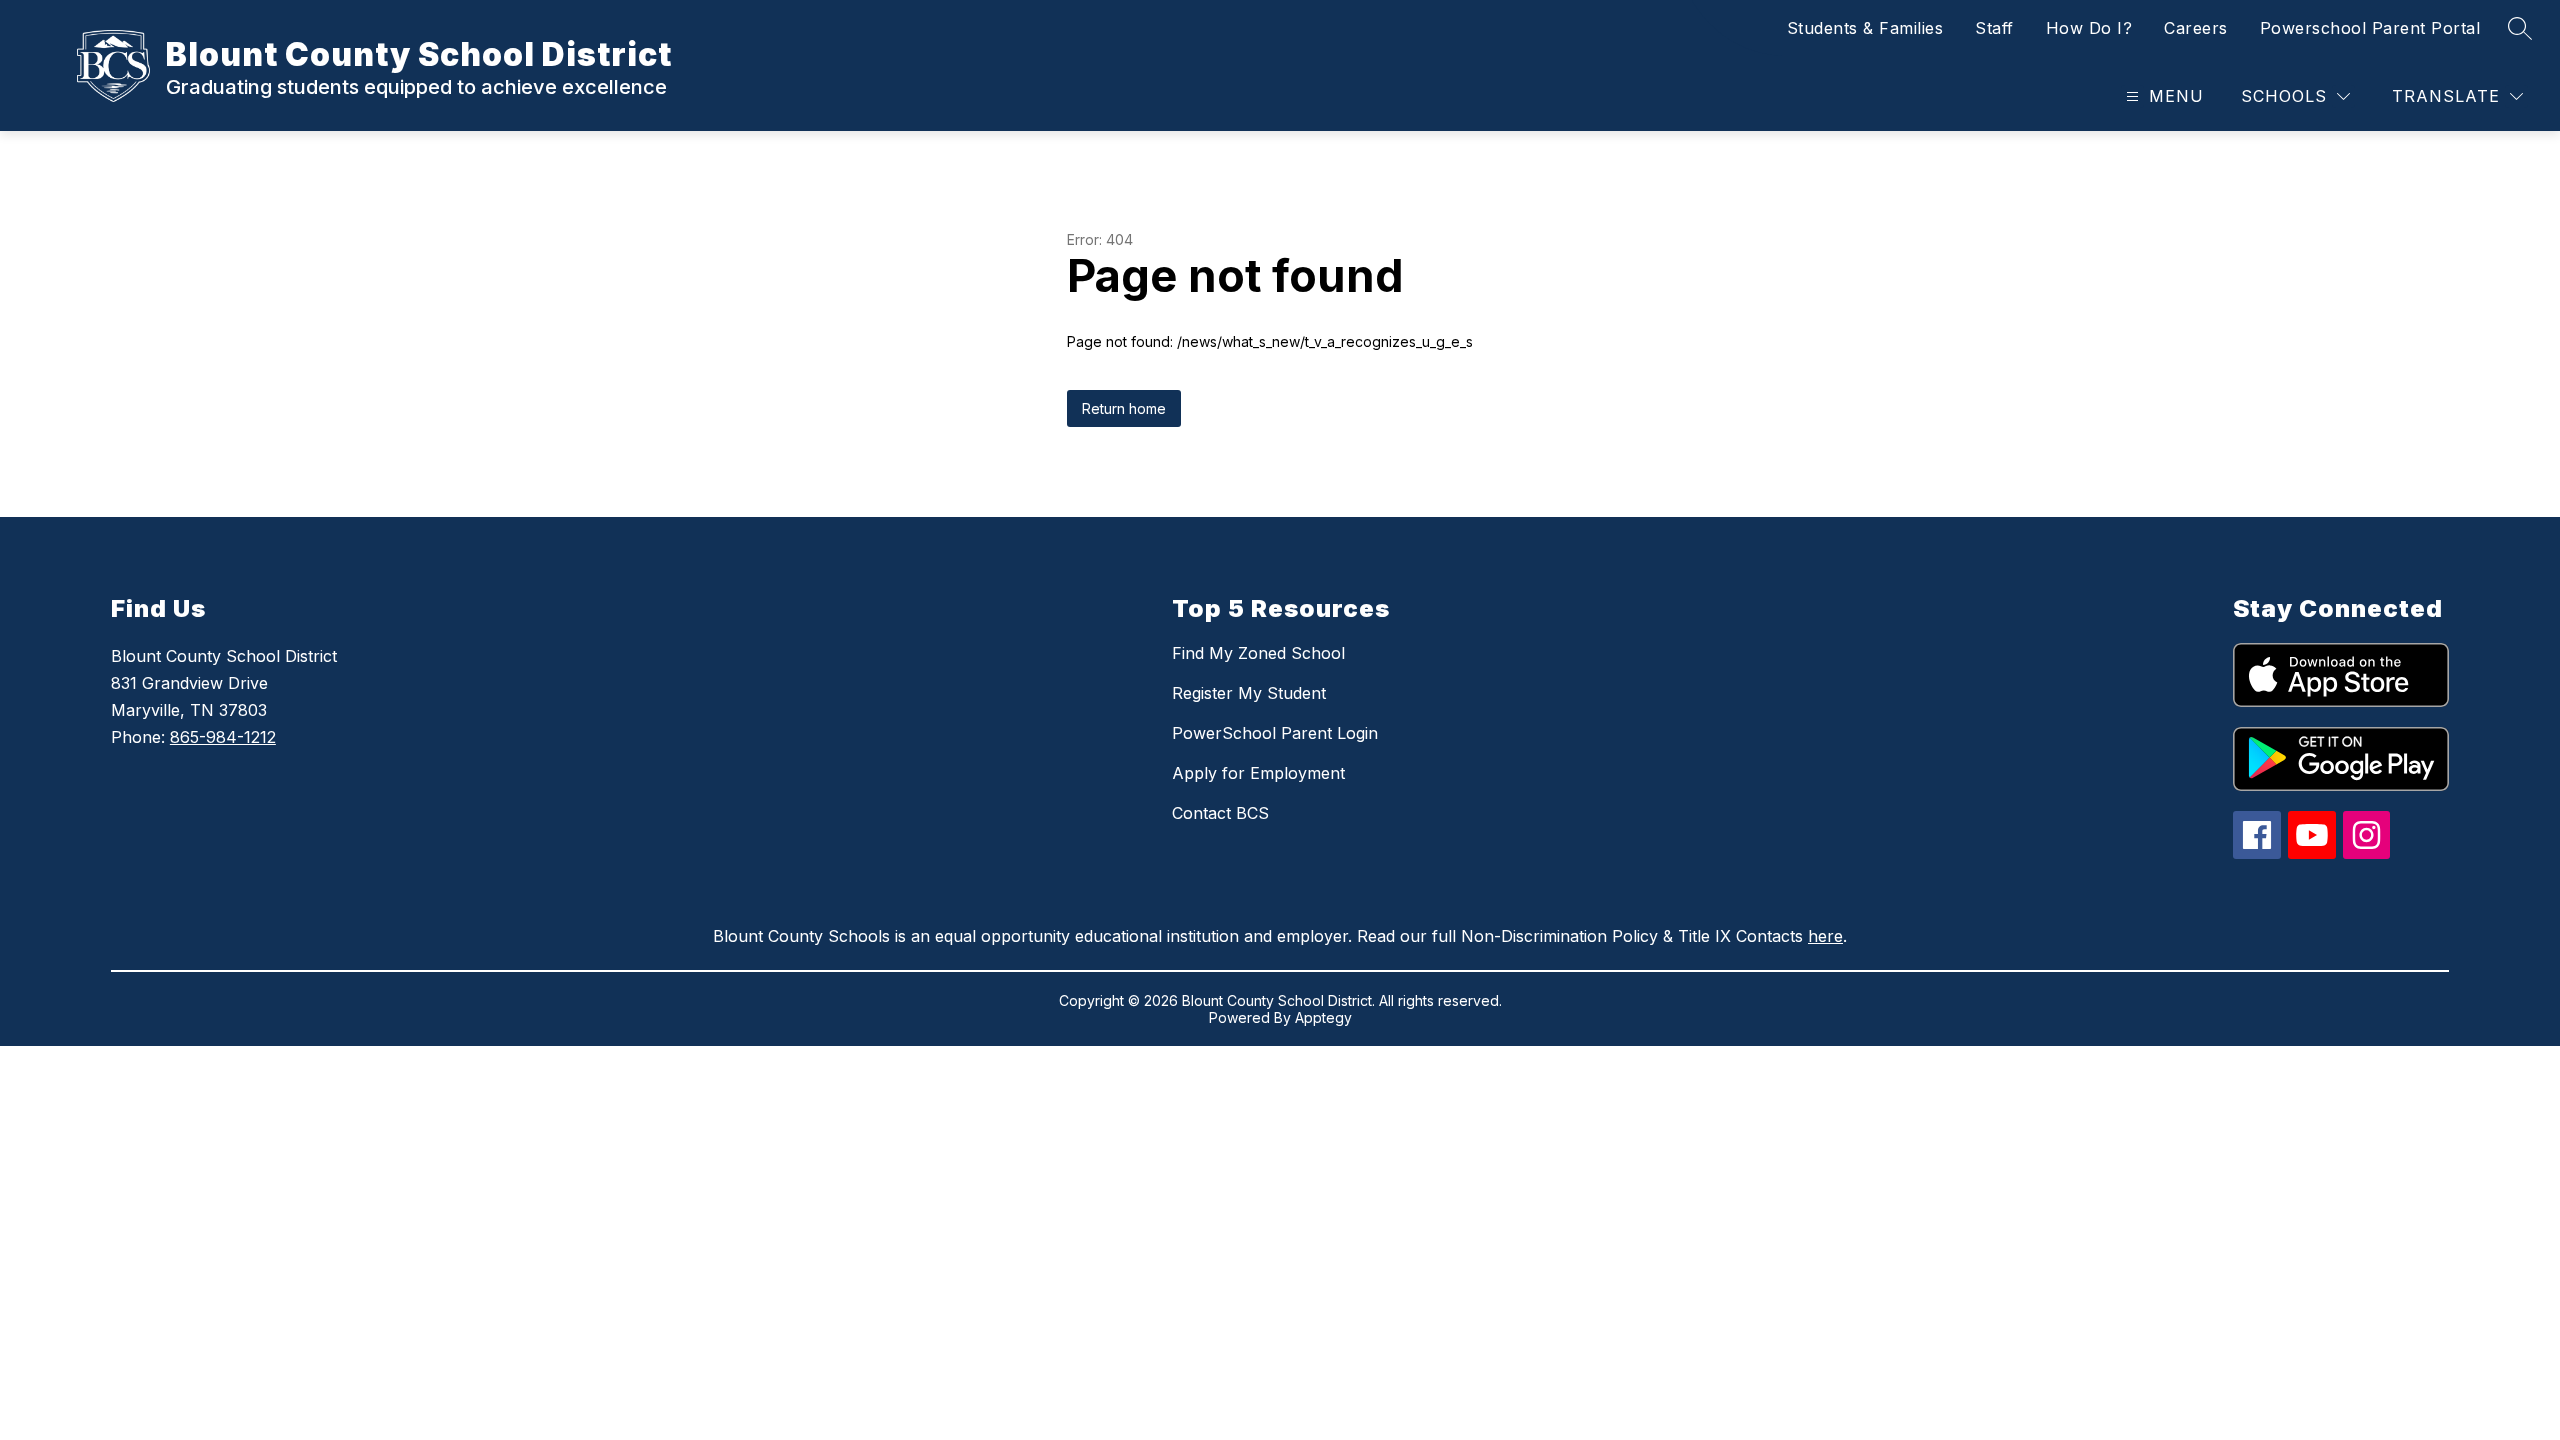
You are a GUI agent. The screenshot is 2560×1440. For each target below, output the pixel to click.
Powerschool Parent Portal (2370, 28)
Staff (1994, 28)
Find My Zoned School (1258, 653)
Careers (2196, 28)
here (1825, 936)
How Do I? (2089, 28)
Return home (1124, 408)
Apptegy (1323, 1017)
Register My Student (1249, 693)
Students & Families (1865, 28)
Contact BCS (1220, 813)
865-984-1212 (223, 737)
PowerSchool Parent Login (1275, 733)
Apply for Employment (1258, 773)
